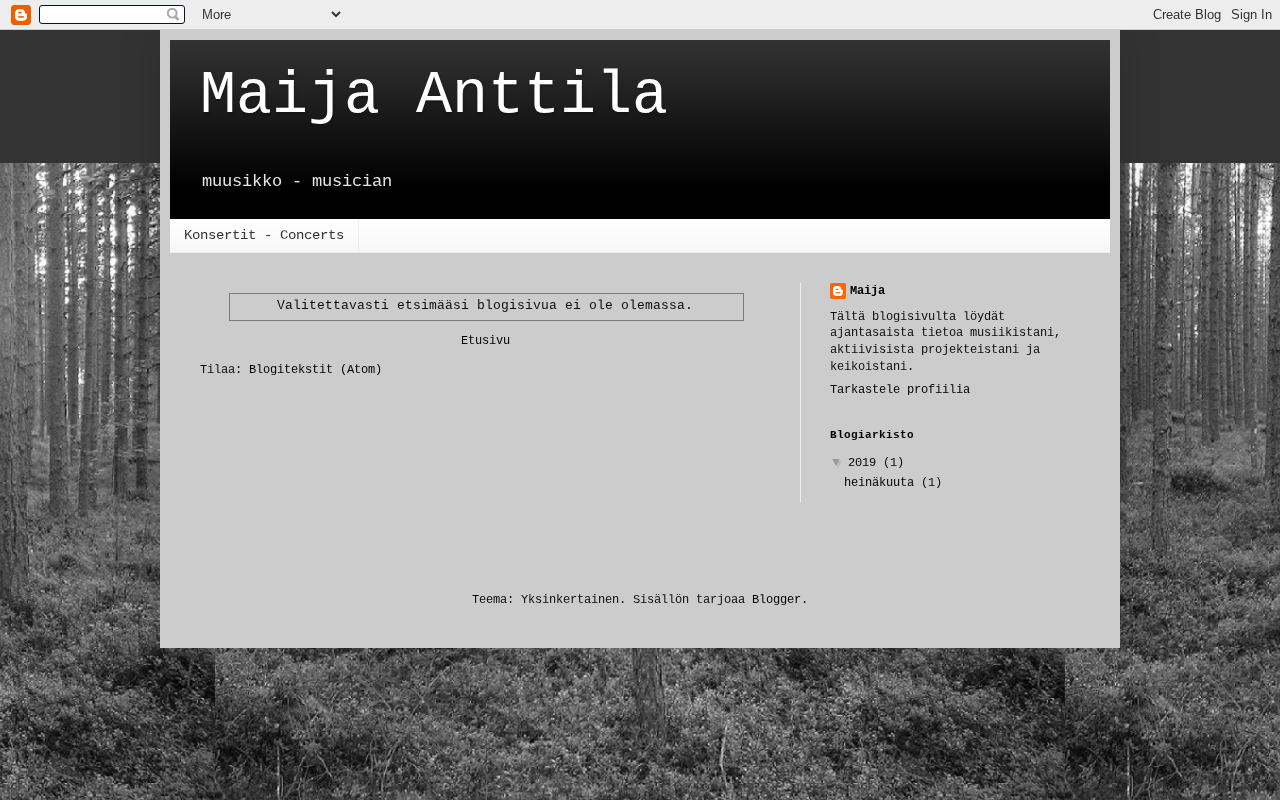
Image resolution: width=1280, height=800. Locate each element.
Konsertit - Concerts (264, 235)
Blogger (776, 600)
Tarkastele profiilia (900, 390)
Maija (867, 291)
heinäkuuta (882, 483)
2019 (865, 463)
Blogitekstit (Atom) (315, 370)
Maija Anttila (434, 96)
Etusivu (485, 341)
